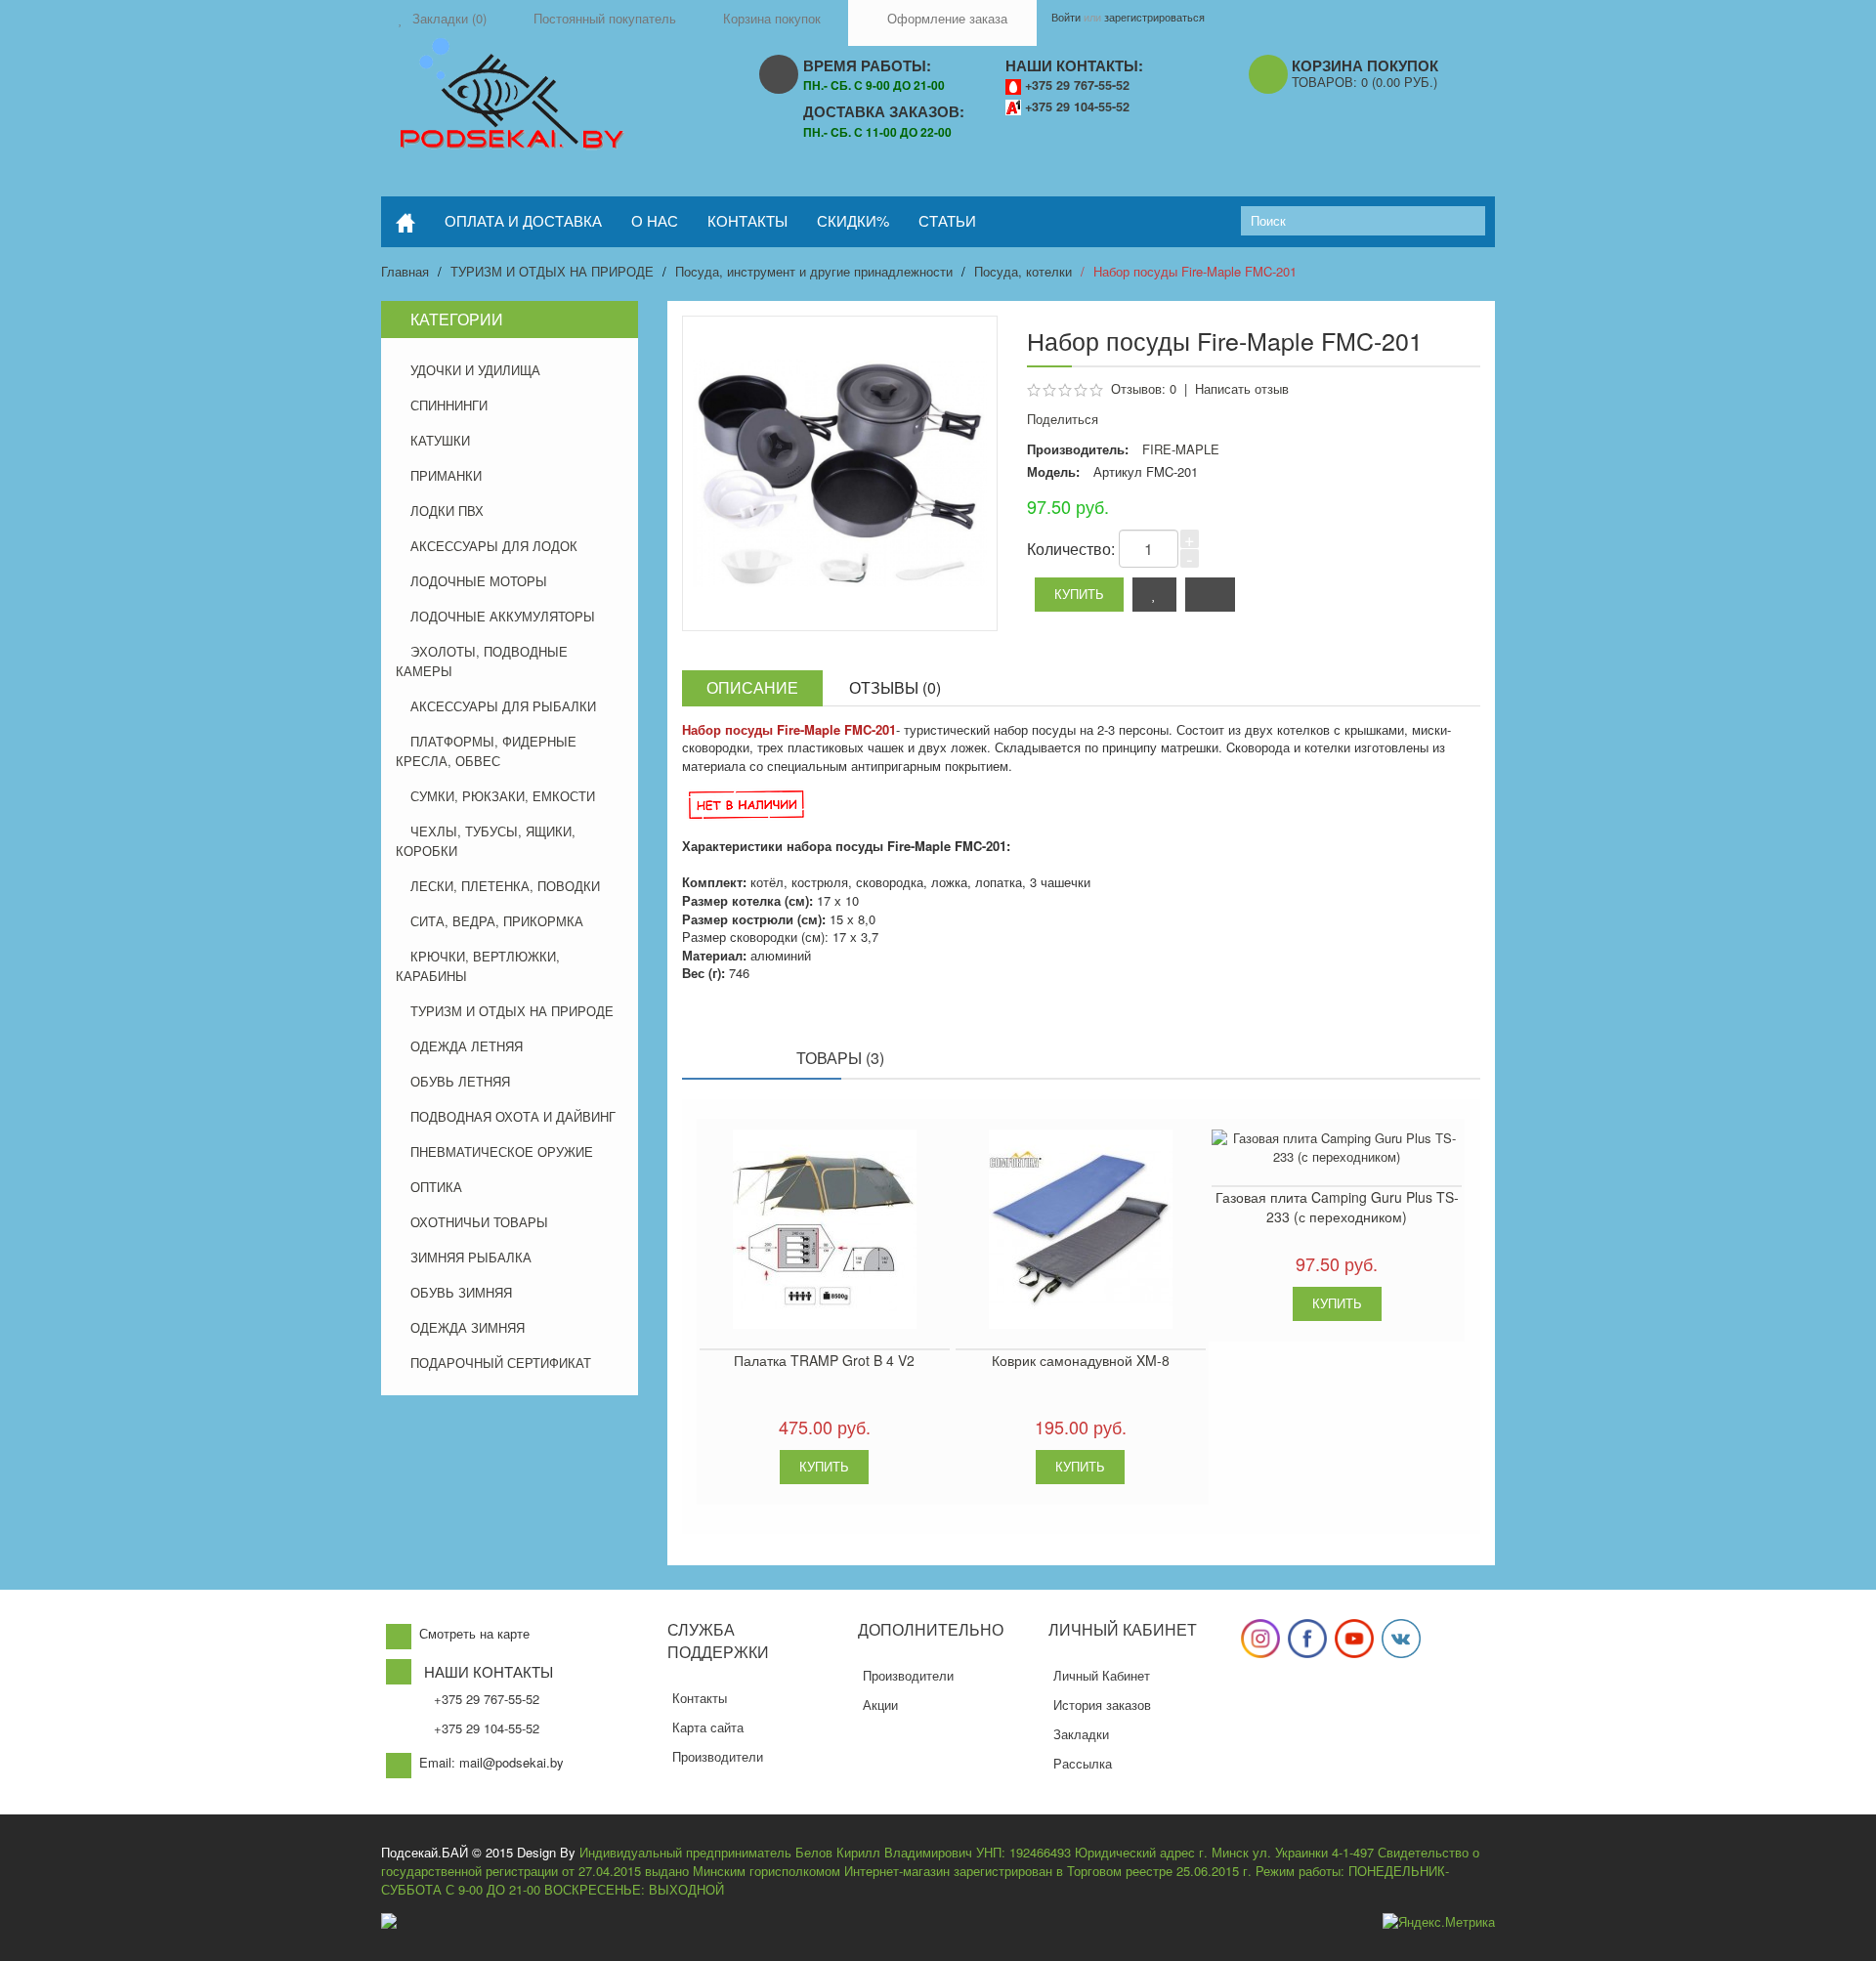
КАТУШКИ (440, 440)
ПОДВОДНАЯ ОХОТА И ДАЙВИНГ (513, 1116)
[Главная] (405, 222)
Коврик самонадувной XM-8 (1081, 1360)
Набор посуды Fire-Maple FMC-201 (1195, 271)
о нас (655, 220)
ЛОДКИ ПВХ (447, 511)
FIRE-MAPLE (1181, 449)
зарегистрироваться (1154, 17)
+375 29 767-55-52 (1077, 85)
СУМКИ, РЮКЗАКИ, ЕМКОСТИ (503, 796)
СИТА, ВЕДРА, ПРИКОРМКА (497, 921)
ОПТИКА (436, 1187)
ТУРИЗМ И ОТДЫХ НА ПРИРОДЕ (552, 271)
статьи (947, 220)
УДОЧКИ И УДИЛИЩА (475, 370)
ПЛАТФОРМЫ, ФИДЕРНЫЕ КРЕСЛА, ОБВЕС (486, 751)
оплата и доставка (523, 220)
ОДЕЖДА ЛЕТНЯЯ (467, 1046)
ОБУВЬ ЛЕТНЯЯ (460, 1081)
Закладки (1081, 1734)
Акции (880, 1705)
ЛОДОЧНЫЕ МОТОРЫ (479, 581)
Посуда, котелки (1023, 271)
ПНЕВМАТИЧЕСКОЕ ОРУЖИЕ (502, 1151)
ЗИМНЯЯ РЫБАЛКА (471, 1257)
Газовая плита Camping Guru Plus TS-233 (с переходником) (1337, 1207)
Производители (718, 1756)
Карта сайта (708, 1727)
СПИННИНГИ (449, 405)
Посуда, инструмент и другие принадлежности (814, 271)
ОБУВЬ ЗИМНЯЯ (461, 1292)
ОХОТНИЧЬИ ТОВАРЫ (479, 1222)
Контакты (700, 1698)
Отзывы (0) (895, 687)
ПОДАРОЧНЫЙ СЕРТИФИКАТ (501, 1363)
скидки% (853, 220)
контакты (747, 220)
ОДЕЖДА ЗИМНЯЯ (468, 1327)
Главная (405, 271)
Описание (752, 687)
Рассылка (1083, 1763)
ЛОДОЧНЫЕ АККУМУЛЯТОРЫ (503, 616)
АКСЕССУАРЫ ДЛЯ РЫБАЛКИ (503, 706)
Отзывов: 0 (1144, 388)
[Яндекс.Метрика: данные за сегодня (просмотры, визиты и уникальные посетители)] (1439, 1922)
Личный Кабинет (1102, 1675)
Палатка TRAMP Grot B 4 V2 (824, 1360)
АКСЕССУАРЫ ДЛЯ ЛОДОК (494, 546)
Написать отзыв (1242, 388)
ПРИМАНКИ (446, 475)
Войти (1066, 17)
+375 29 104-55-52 (1077, 107)
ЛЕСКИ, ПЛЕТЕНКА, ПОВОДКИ (505, 886)
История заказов (1102, 1705)
